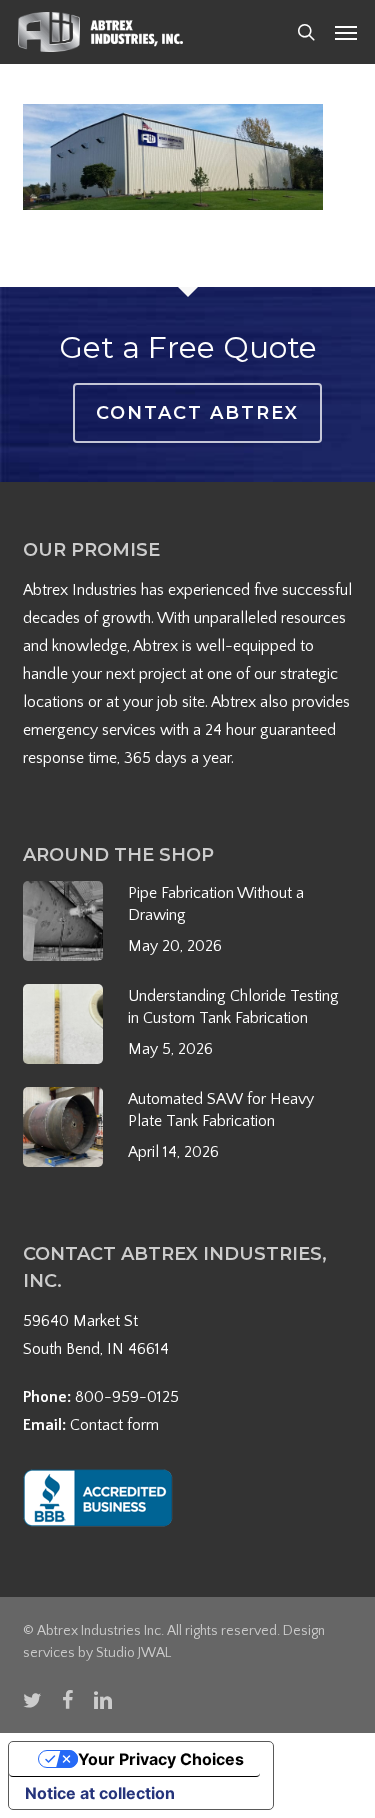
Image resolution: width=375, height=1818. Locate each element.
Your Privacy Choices (161, 1759)
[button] (346, 32)
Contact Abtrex (197, 413)
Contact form (114, 1425)
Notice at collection (100, 1793)
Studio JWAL (133, 1653)
